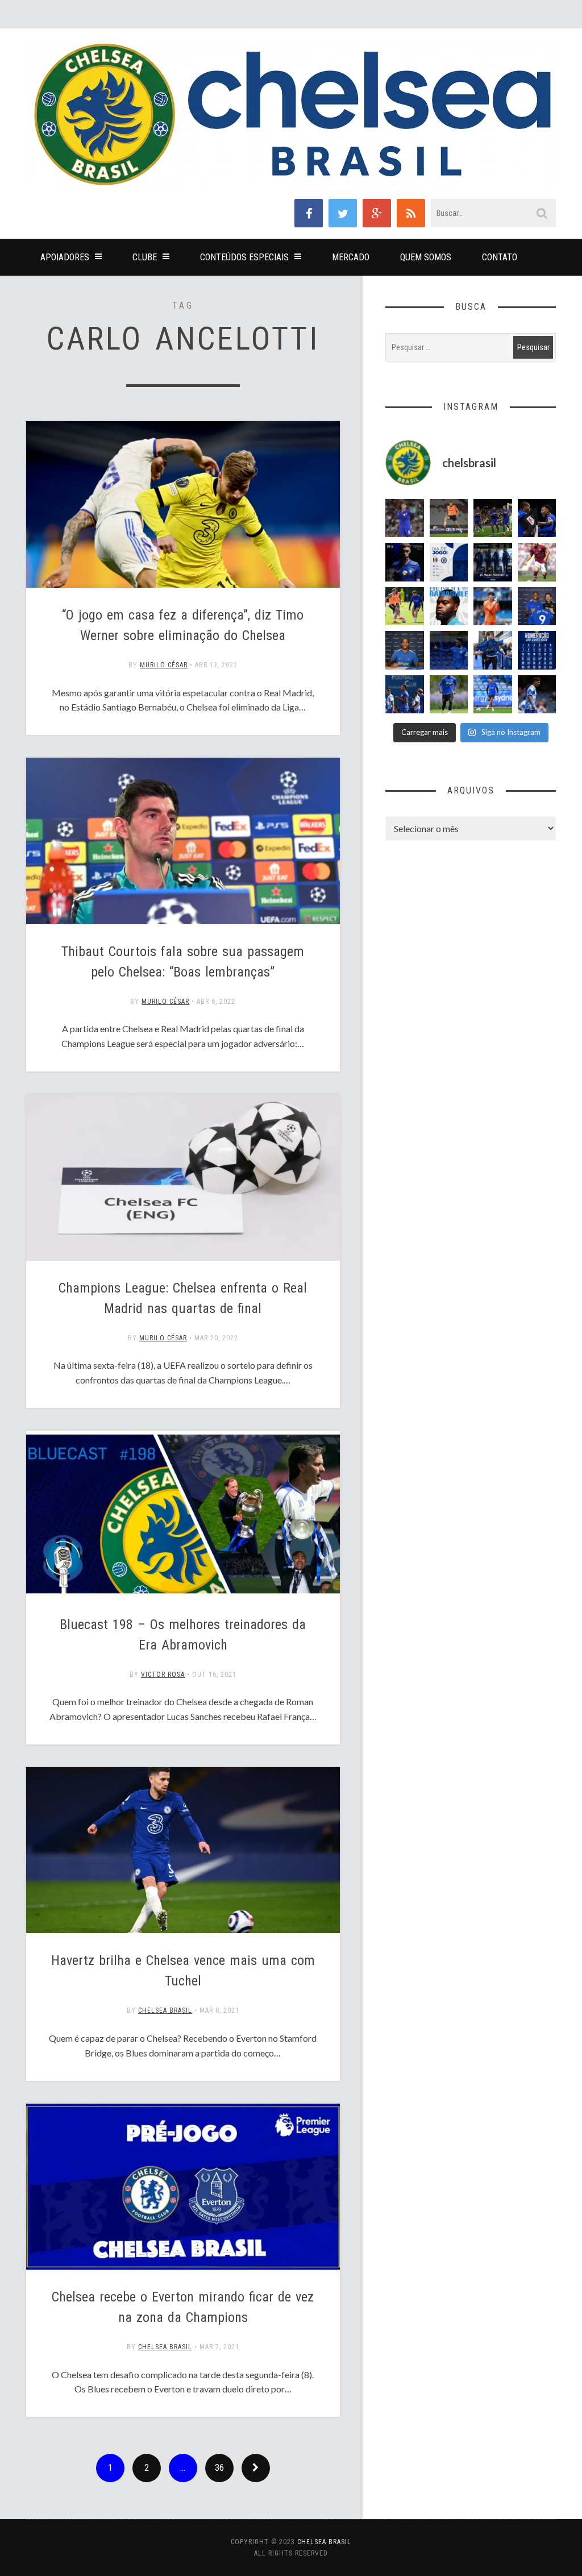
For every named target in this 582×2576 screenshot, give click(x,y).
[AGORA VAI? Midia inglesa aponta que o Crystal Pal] (449, 650)
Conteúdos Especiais (244, 257)
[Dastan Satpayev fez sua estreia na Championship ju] (537, 562)
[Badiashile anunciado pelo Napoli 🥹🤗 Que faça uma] (449, 606)
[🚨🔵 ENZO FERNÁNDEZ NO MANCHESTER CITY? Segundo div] (405, 518)
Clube (145, 257)
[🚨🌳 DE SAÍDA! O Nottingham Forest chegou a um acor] (449, 518)
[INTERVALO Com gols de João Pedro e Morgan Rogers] (537, 518)
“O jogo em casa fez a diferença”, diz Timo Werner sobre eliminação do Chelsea (183, 625)
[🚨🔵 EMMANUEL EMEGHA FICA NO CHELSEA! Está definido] (449, 695)
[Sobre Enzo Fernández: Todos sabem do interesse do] (537, 695)
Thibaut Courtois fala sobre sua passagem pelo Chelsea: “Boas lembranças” (183, 962)
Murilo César (164, 665)
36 (219, 2468)
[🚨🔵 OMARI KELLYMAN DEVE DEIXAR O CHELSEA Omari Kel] (493, 695)
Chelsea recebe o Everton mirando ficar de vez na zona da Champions (183, 2307)
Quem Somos (426, 257)
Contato (500, 257)
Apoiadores (65, 257)
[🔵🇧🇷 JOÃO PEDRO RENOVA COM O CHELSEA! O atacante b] (537, 606)
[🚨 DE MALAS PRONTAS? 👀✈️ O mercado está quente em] (493, 562)
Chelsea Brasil (165, 2010)
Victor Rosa (163, 1675)
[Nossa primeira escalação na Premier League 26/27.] (405, 562)
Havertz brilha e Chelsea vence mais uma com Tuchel (183, 1971)
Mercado (351, 257)
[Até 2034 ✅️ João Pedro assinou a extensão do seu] (405, 650)
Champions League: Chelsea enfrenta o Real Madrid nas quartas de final (183, 1298)
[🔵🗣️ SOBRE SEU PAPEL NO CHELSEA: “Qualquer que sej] (405, 695)
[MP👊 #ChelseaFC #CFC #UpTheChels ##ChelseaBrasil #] (493, 606)
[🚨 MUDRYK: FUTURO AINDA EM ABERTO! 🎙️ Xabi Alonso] (405, 606)
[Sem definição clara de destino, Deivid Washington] (493, 650)
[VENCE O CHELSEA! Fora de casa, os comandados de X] (493, 518)
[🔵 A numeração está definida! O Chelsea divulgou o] (537, 650)
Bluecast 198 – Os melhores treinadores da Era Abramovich (183, 1635)
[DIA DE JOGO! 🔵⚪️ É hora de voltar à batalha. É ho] (449, 562)
